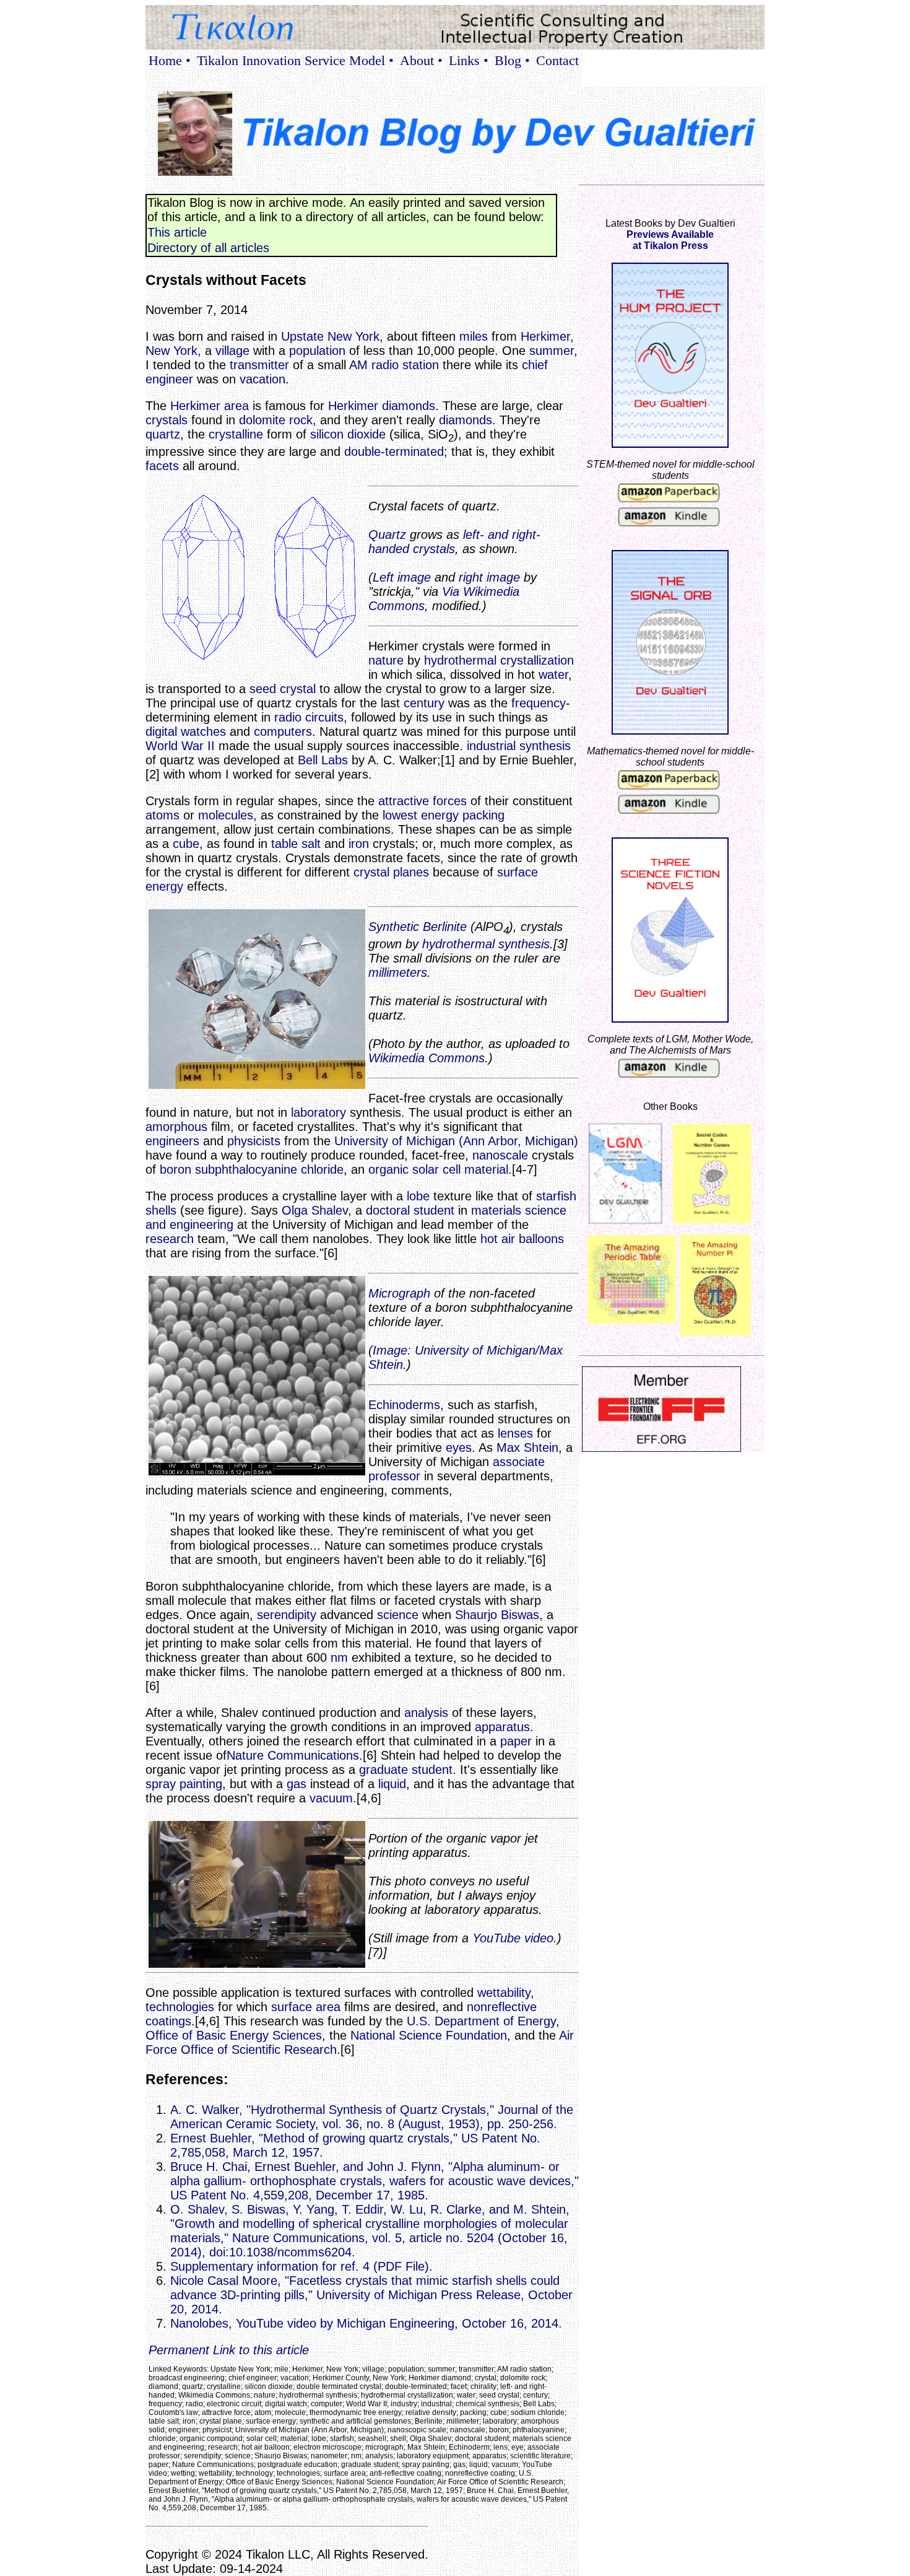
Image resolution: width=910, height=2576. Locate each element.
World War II (180, 746)
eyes (459, 1447)
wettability (504, 1993)
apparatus (502, 1727)
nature (386, 660)
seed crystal (283, 689)
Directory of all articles (208, 248)
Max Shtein (527, 1447)
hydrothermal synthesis (486, 944)
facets (162, 466)
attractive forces (422, 801)
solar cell (436, 1169)
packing (483, 815)
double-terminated (394, 452)
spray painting (184, 1784)
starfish (556, 1196)
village (232, 351)
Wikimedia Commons (427, 1058)
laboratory (318, 1112)
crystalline (236, 434)
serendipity (287, 1615)
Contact (557, 60)
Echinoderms (404, 1405)
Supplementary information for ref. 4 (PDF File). (301, 2266)
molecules (226, 815)
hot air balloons (522, 1239)
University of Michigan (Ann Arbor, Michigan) (456, 1141)
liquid (392, 1784)
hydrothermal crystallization (499, 660)
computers (283, 731)
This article (177, 232)
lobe (418, 1196)
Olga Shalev (315, 1210)
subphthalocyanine (246, 1169)
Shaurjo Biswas (497, 1615)
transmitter (259, 365)
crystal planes (391, 872)
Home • (170, 60)
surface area (306, 2007)
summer (552, 351)
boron (175, 1169)
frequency (539, 703)
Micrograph (399, 1293)
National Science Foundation (429, 2035)
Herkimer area (210, 406)
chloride (322, 1169)
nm (339, 1657)
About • (421, 60)
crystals (167, 420)
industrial (491, 746)
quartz (163, 434)
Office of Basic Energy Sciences (234, 2035)
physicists (254, 1141)
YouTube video (513, 1938)
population (317, 351)
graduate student (406, 1770)
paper (516, 1741)
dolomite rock (276, 420)
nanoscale (500, 1155)
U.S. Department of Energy (481, 2021)
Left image (402, 577)
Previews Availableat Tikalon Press (670, 240)
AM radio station (394, 365)
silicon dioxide (348, 434)
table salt (296, 844)
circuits (324, 717)
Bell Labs (323, 760)
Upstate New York (330, 336)
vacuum (331, 1798)
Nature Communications (293, 1755)
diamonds (466, 420)
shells (161, 1210)
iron (359, 844)
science (398, 1615)
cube (186, 844)
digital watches (186, 731)
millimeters (398, 972)
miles (474, 336)
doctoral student (410, 1210)
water (553, 675)
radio (288, 717)
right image (489, 577)
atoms (162, 815)
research (170, 1239)
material (486, 1169)
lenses (515, 1433)
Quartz (387, 535)
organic (388, 1169)
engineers (172, 1141)
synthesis (545, 746)
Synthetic (394, 927)
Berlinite (445, 927)
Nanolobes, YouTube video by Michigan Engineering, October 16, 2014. (366, 2323)
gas (297, 1784)
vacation (262, 379)
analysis (426, 1713)
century (424, 703)
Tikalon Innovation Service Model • (295, 60)
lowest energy (421, 815)
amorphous (176, 1127)
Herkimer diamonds (382, 406)
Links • (469, 60)
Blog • (512, 60)
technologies (180, 2007)
